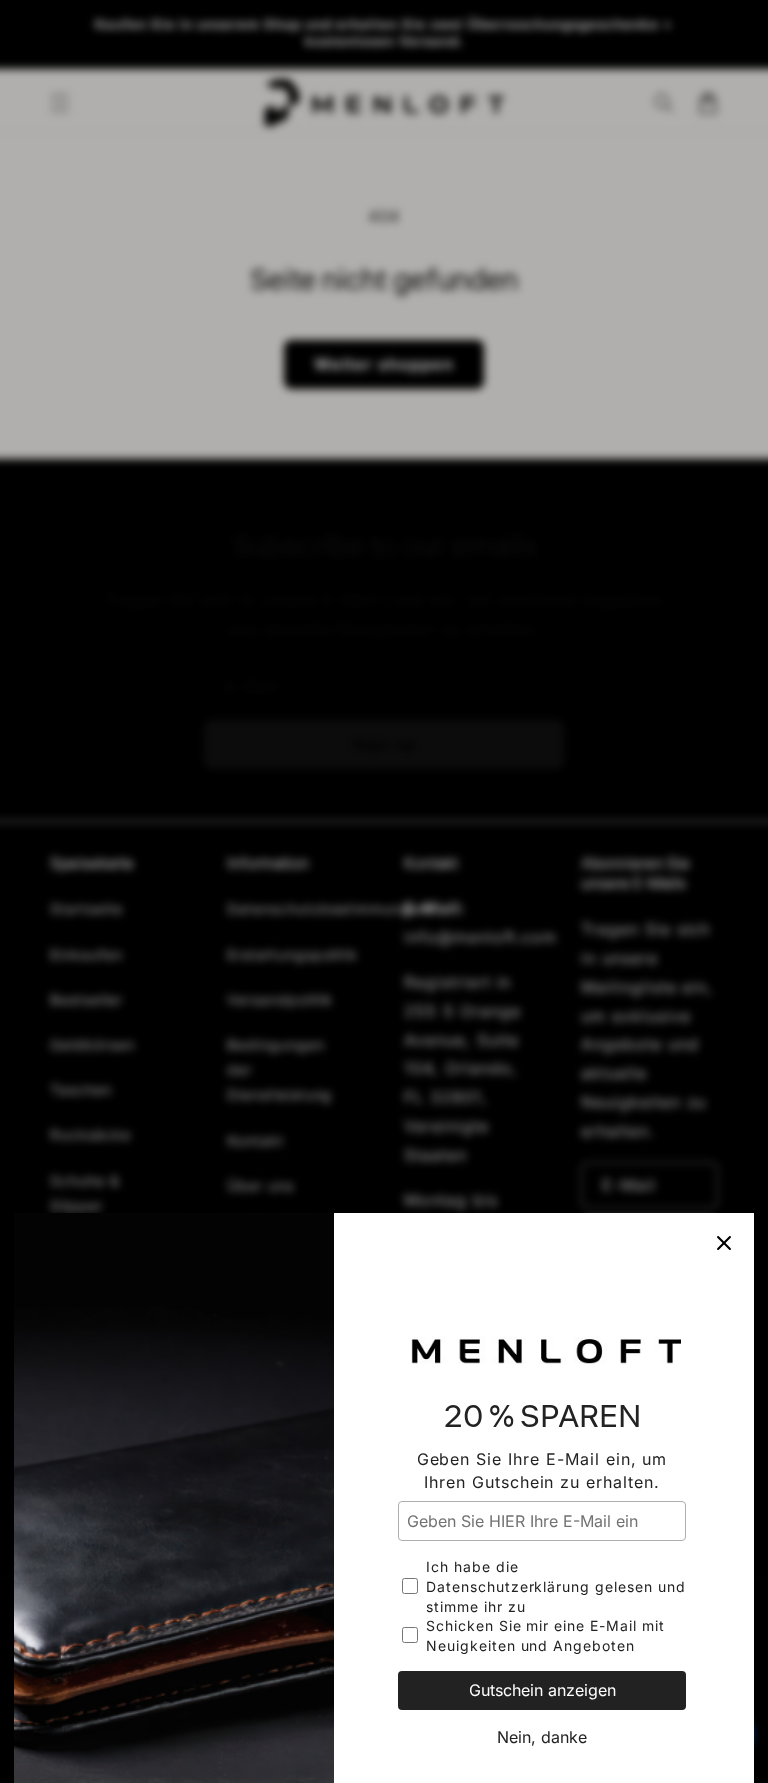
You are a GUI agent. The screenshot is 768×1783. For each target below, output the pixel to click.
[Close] (724, 1243)
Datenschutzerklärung (508, 1586)
